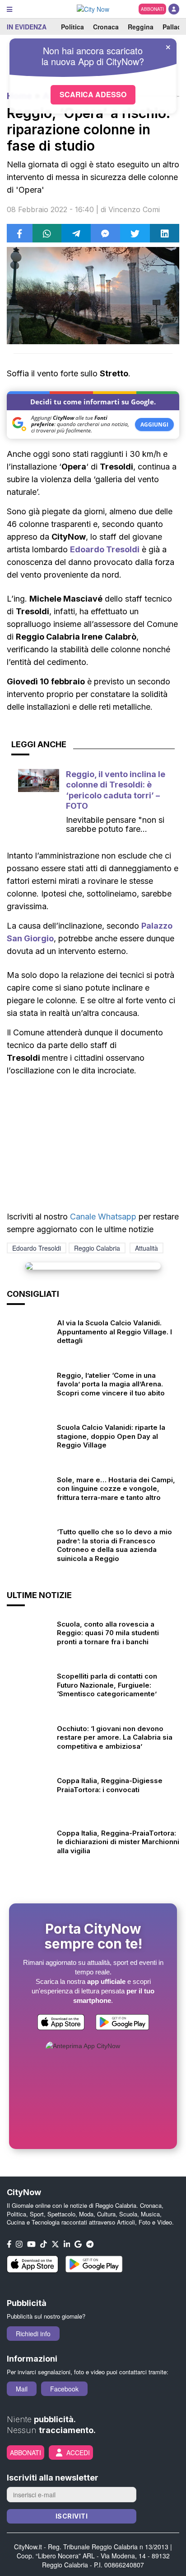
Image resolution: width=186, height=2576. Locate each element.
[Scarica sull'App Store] (61, 2023)
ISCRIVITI (72, 2516)
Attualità (146, 1248)
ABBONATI (152, 9)
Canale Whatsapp (103, 1217)
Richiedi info (33, 2334)
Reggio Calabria (97, 1248)
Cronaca (106, 27)
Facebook (64, 2389)
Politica (72, 27)
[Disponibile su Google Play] (122, 2023)
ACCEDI (78, 2453)
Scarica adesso (93, 94)
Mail (22, 2389)
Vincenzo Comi (134, 209)
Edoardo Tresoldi (105, 549)
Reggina (141, 27)
